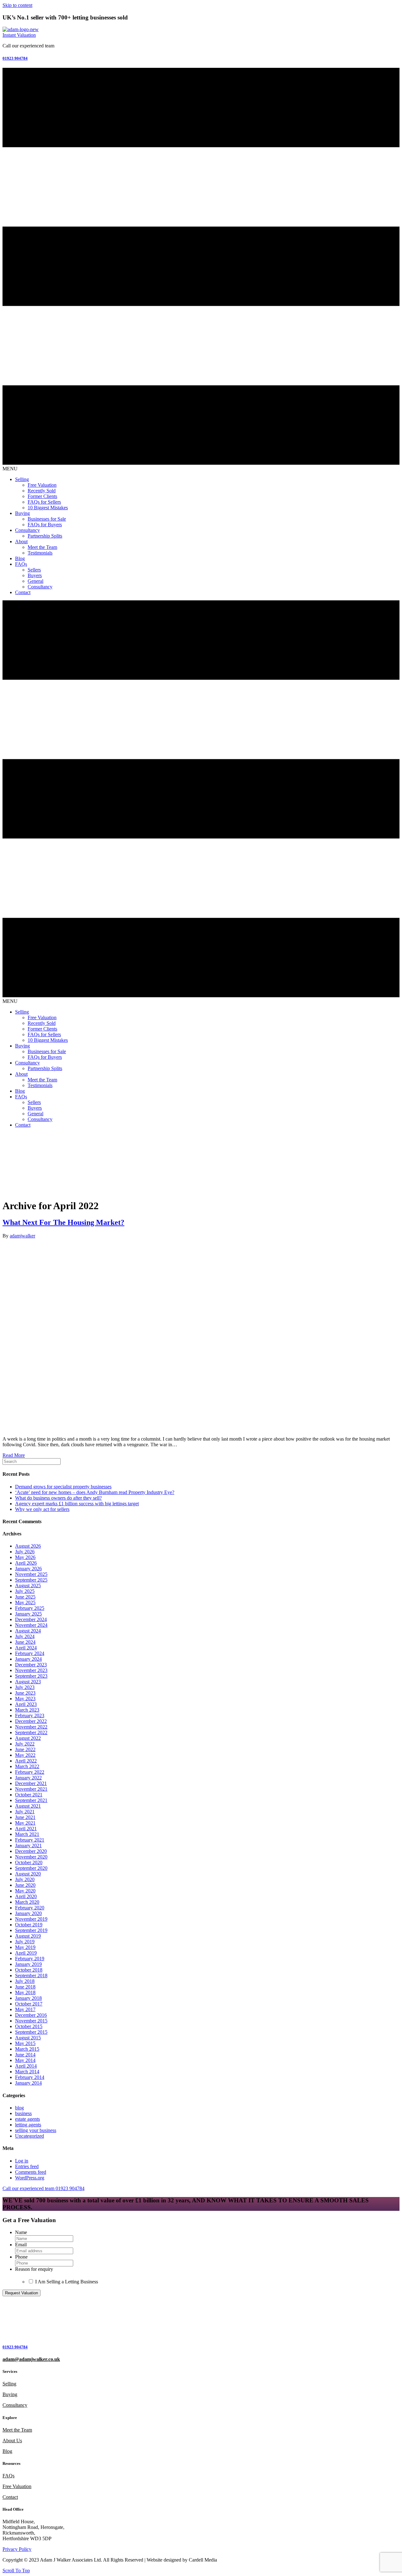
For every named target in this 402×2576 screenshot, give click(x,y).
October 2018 (29, 1970)
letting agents (28, 2125)
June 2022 (25, 1749)
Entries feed (27, 2166)
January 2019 (28, 1964)
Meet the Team (17, 2430)
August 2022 (28, 1738)
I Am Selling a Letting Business (67, 2282)
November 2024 (31, 1625)
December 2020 (31, 1851)
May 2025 (25, 1602)
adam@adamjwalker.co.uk (31, 2359)
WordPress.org (30, 2178)
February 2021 (30, 1840)
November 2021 (31, 1789)
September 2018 (31, 1975)
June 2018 (25, 1987)
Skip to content (17, 5)
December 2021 (31, 1783)
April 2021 (26, 1829)
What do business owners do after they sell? (58, 1498)
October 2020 (29, 1862)
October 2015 (29, 2026)
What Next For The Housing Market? (63, 1222)
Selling (9, 2384)
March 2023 (27, 1710)
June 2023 (25, 1693)
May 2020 (25, 1891)
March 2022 (27, 1766)
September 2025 (31, 1580)
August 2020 (28, 1874)
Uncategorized (30, 2136)
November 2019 (31, 1919)
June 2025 (25, 1597)
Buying (10, 2394)
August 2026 (28, 1546)
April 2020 (26, 1896)
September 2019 (31, 1930)
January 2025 (28, 1614)
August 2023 (28, 1682)
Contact (10, 2497)
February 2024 (30, 1653)
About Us (12, 2441)
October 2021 (29, 1795)
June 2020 (25, 1885)
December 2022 (31, 1721)
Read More (14, 1455)
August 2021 (28, 1806)
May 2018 (25, 1992)
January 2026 (28, 1569)
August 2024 (28, 1631)
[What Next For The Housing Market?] (163, 1428)
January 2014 (28, 2083)
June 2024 (25, 1642)
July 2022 (25, 1744)
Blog (7, 2451)
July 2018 (25, 1981)
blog (19, 2108)
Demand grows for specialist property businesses (63, 1487)
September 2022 (31, 1732)
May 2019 (25, 1947)
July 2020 (25, 1879)
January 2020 (28, 1913)
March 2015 (27, 2049)
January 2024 (28, 1659)
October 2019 (29, 1925)
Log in (22, 2161)
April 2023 (26, 1704)
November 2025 (31, 1574)
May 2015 (25, 2043)
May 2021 (25, 1823)
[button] (19, 35)
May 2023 (25, 1699)
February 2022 (30, 1772)
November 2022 (31, 1727)
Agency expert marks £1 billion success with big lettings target (77, 1504)
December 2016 (31, 2015)
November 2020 (31, 1857)
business (23, 2113)
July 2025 (25, 1591)
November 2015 (31, 2021)
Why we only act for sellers (42, 1509)
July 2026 (25, 1552)
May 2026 (25, 1557)
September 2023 (31, 1676)
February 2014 (30, 2077)
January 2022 (28, 1778)
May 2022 (25, 1755)
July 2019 (25, 1942)
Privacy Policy (17, 2549)
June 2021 (25, 1817)
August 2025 (28, 1586)
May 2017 (25, 2009)
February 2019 (30, 1959)
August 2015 (28, 2038)
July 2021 (25, 1812)
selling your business (36, 2130)
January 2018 (28, 1998)
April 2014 (26, 2066)
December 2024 (31, 1619)
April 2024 (26, 1648)
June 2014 (25, 2055)
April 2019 (26, 1953)
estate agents (27, 2119)
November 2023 (31, 1670)
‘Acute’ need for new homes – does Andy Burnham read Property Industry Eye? (95, 1492)
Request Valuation (22, 2293)
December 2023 (31, 1665)
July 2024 (25, 1636)
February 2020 (30, 1908)
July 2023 (25, 1687)
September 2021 (31, 1800)
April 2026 (26, 1563)
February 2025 (30, 1608)
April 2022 (26, 1761)
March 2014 (27, 2072)
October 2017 (29, 2004)
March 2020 (27, 1902)
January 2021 (28, 1845)
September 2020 (31, 1868)
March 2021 (27, 1834)
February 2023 (30, 1716)
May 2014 (25, 2060)
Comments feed (31, 2172)
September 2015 (31, 2032)
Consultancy (15, 2405)
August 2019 (28, 1936)
